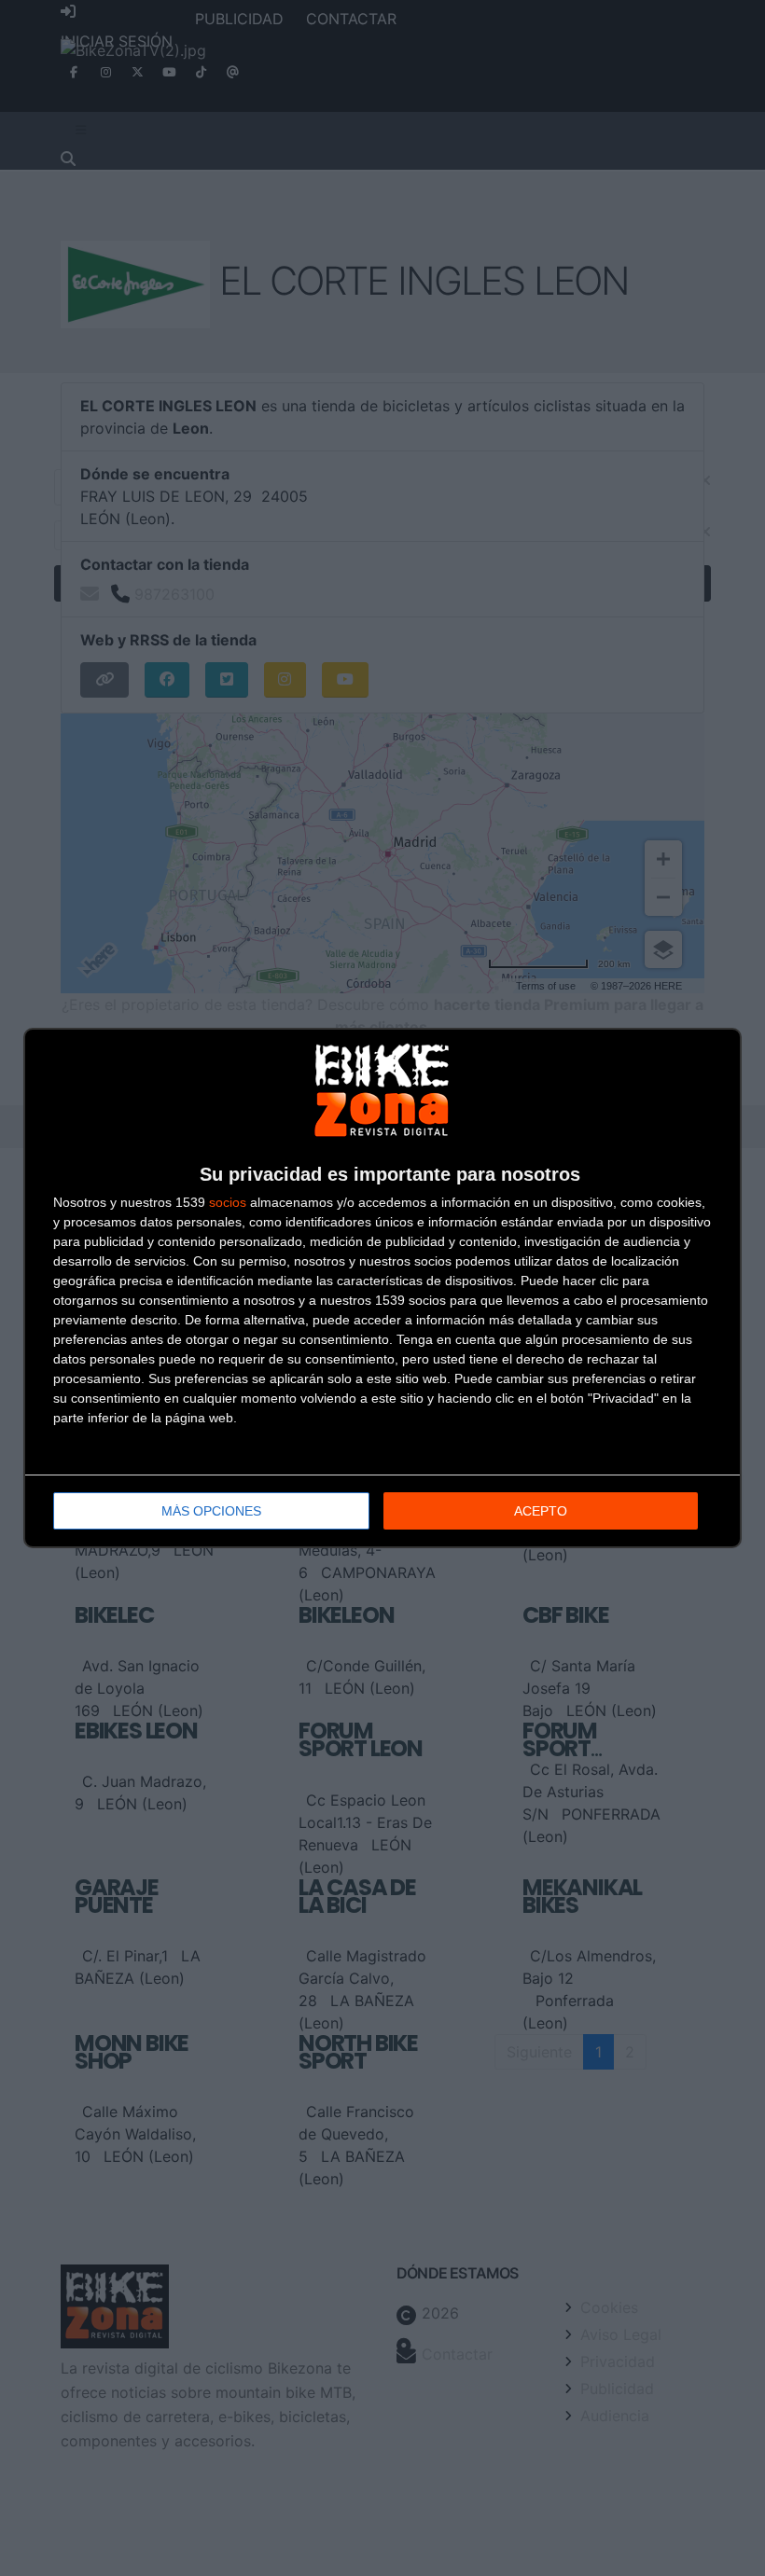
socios (228, 1202)
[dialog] (382, 1288)
